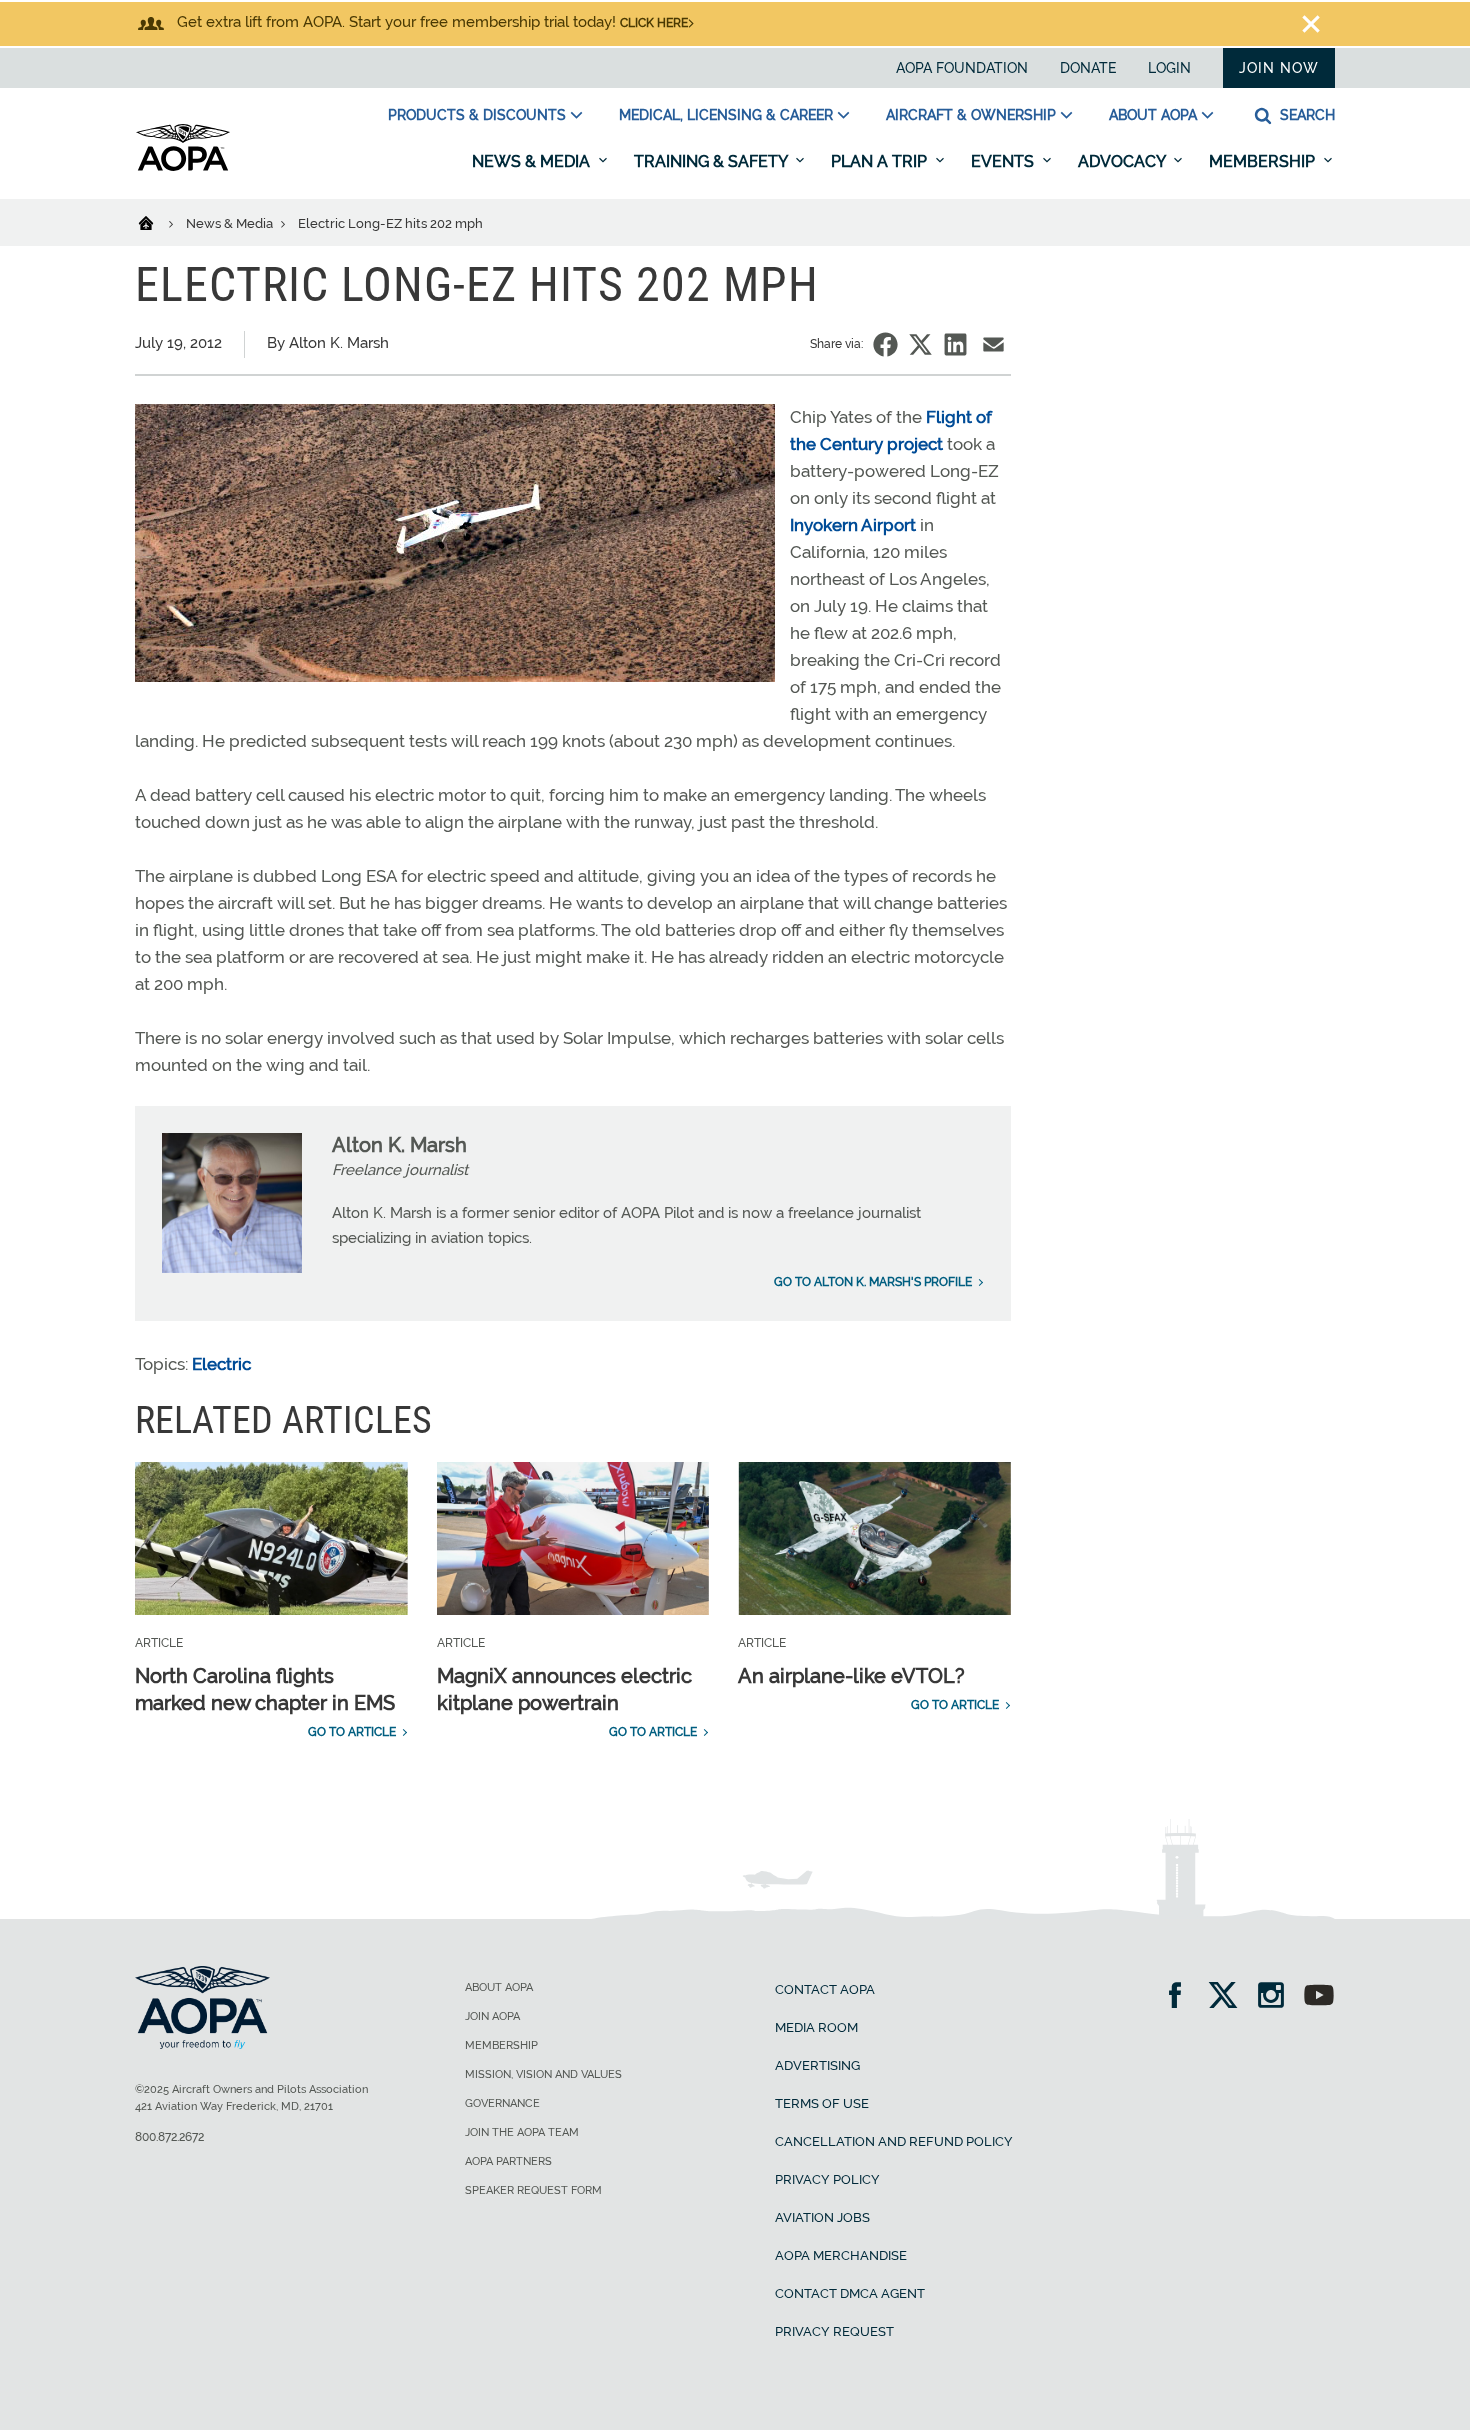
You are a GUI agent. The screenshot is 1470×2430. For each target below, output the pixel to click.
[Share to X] (920, 344)
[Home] (158, 222)
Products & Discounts (477, 115)
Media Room (816, 2027)
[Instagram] (1277, 1997)
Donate (1088, 68)
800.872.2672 (169, 2137)
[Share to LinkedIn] (955, 344)
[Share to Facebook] (885, 344)
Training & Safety (712, 161)
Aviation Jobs (822, 2217)
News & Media (533, 161)
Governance (502, 2103)
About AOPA (1153, 115)
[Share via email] (993, 344)
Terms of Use (822, 2103)
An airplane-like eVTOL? (851, 1676)
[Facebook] (1181, 1997)
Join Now (1279, 68)
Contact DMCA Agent (850, 2293)
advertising (817, 2065)
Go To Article (352, 1732)
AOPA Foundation (962, 68)
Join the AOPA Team (522, 2132)
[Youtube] (1319, 1997)
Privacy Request (834, 2331)
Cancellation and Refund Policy (894, 2141)
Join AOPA (492, 2016)
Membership (1264, 161)
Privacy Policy (827, 2179)
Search (1305, 115)
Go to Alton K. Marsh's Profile (873, 1282)
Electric (221, 1364)
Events (1004, 161)
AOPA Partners (508, 2161)
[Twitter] (1229, 1997)
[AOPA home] (183, 167)
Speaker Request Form (533, 2190)
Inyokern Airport (853, 525)
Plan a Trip (881, 161)
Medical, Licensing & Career (726, 115)
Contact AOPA (825, 1989)
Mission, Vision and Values (543, 2074)
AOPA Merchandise (841, 2255)
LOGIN (1169, 68)
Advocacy (1123, 161)
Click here (654, 23)
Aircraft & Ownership (971, 115)
